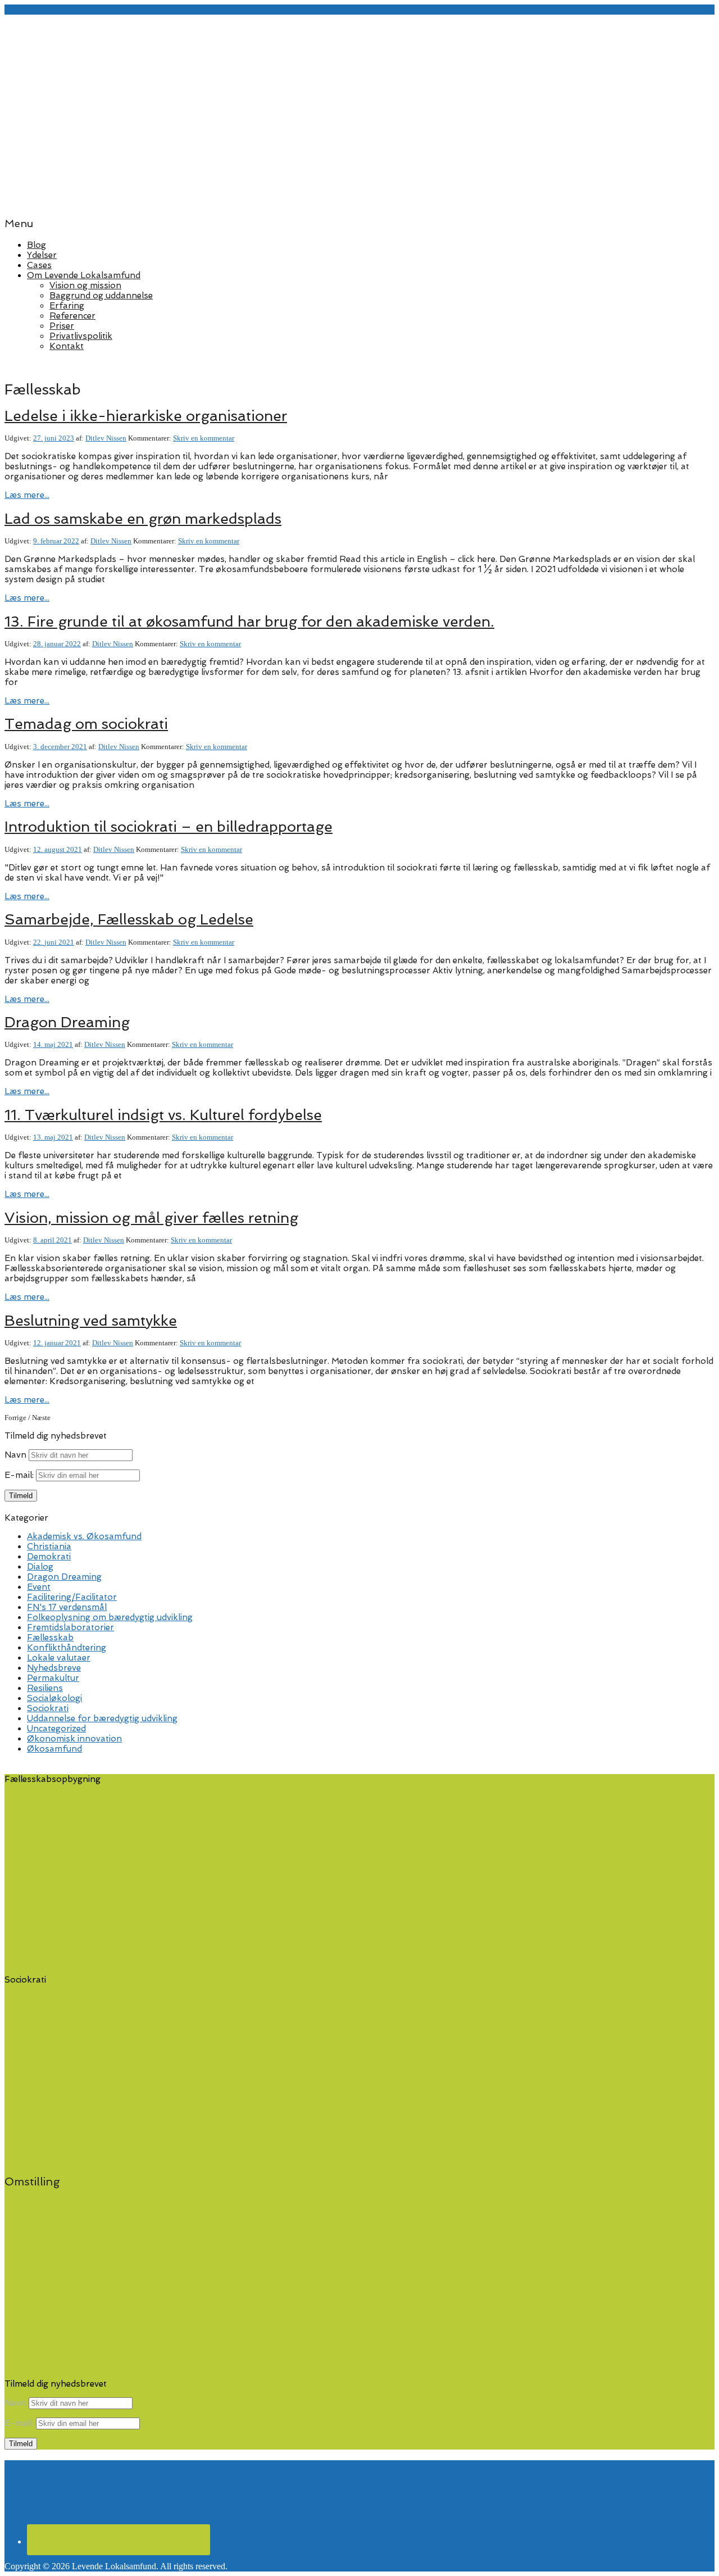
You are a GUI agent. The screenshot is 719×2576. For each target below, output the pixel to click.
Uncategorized (56, 1729)
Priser (62, 326)
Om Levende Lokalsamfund (84, 275)
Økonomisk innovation (74, 1739)
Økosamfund (54, 1749)
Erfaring (67, 306)
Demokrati (49, 1557)
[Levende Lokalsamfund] (359, 201)
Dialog (40, 1567)
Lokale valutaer (59, 1658)
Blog (37, 245)
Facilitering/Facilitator (72, 1597)
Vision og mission (85, 285)
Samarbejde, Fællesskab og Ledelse (129, 919)
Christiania (49, 1546)
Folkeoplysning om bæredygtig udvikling (110, 1617)
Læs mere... (27, 495)
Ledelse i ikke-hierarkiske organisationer (146, 416)
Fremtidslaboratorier (70, 1627)
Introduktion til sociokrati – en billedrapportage (169, 827)
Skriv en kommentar (204, 438)
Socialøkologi (54, 1698)
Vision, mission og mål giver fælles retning (151, 1218)
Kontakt (67, 346)
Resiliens (45, 1688)
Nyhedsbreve (54, 1668)
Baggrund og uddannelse (101, 296)
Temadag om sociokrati (86, 724)
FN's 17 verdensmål (67, 1607)
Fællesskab (50, 1638)
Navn (15, 1455)
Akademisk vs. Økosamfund (84, 1536)
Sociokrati (48, 1708)
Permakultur (53, 1678)
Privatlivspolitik (81, 336)
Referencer (72, 316)
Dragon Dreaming (67, 1022)
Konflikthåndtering (67, 1648)
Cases (39, 265)
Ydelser (42, 255)
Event (39, 1587)
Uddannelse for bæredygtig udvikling (102, 1718)
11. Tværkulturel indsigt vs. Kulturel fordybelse (163, 1115)
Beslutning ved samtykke (91, 1321)
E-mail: (20, 1475)
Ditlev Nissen (106, 438)
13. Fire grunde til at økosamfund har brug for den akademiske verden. (249, 622)
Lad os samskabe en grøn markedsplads (143, 519)
